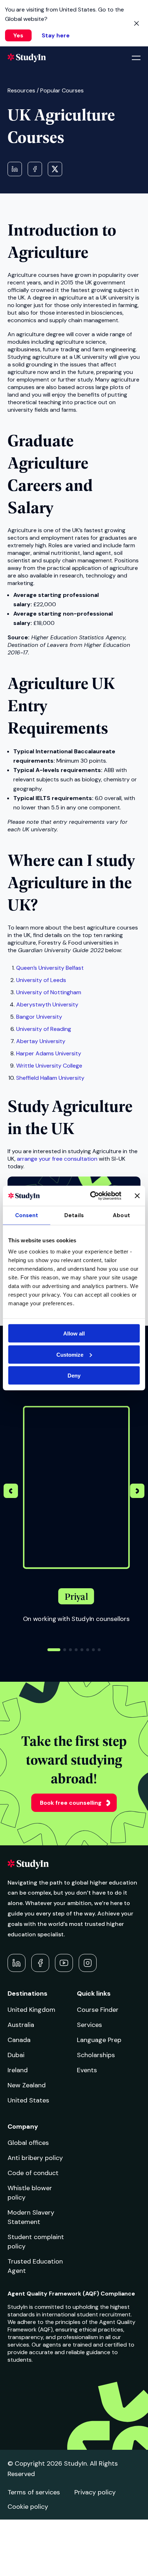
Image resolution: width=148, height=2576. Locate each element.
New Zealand (27, 2085)
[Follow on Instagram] (88, 1963)
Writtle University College (49, 1066)
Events (87, 2070)
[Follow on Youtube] (64, 1963)
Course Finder (98, 2010)
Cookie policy (28, 2507)
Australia (21, 2025)
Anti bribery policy (35, 2158)
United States (28, 2100)
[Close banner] (137, 1196)
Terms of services (34, 2492)
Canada (19, 2040)
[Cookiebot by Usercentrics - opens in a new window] (92, 1196)
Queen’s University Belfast (50, 968)
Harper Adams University (49, 1053)
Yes (18, 35)
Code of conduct (33, 2173)
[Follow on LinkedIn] (17, 1963)
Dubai (16, 2055)
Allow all (74, 1333)
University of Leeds (41, 980)
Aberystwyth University (47, 1004)
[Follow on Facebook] (40, 1963)
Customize (70, 1354)
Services (89, 2025)
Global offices (28, 2143)
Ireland (18, 2070)
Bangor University (39, 1017)
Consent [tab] (27, 1215)
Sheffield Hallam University (50, 1078)
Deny (74, 1376)
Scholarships (96, 2055)
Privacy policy (95, 2492)
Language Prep (99, 2040)
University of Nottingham (49, 992)
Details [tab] (74, 1215)
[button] (137, 1492)
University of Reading (44, 1029)
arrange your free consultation (57, 1159)
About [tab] (121, 1215)
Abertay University (41, 1041)
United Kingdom (31, 2010)
